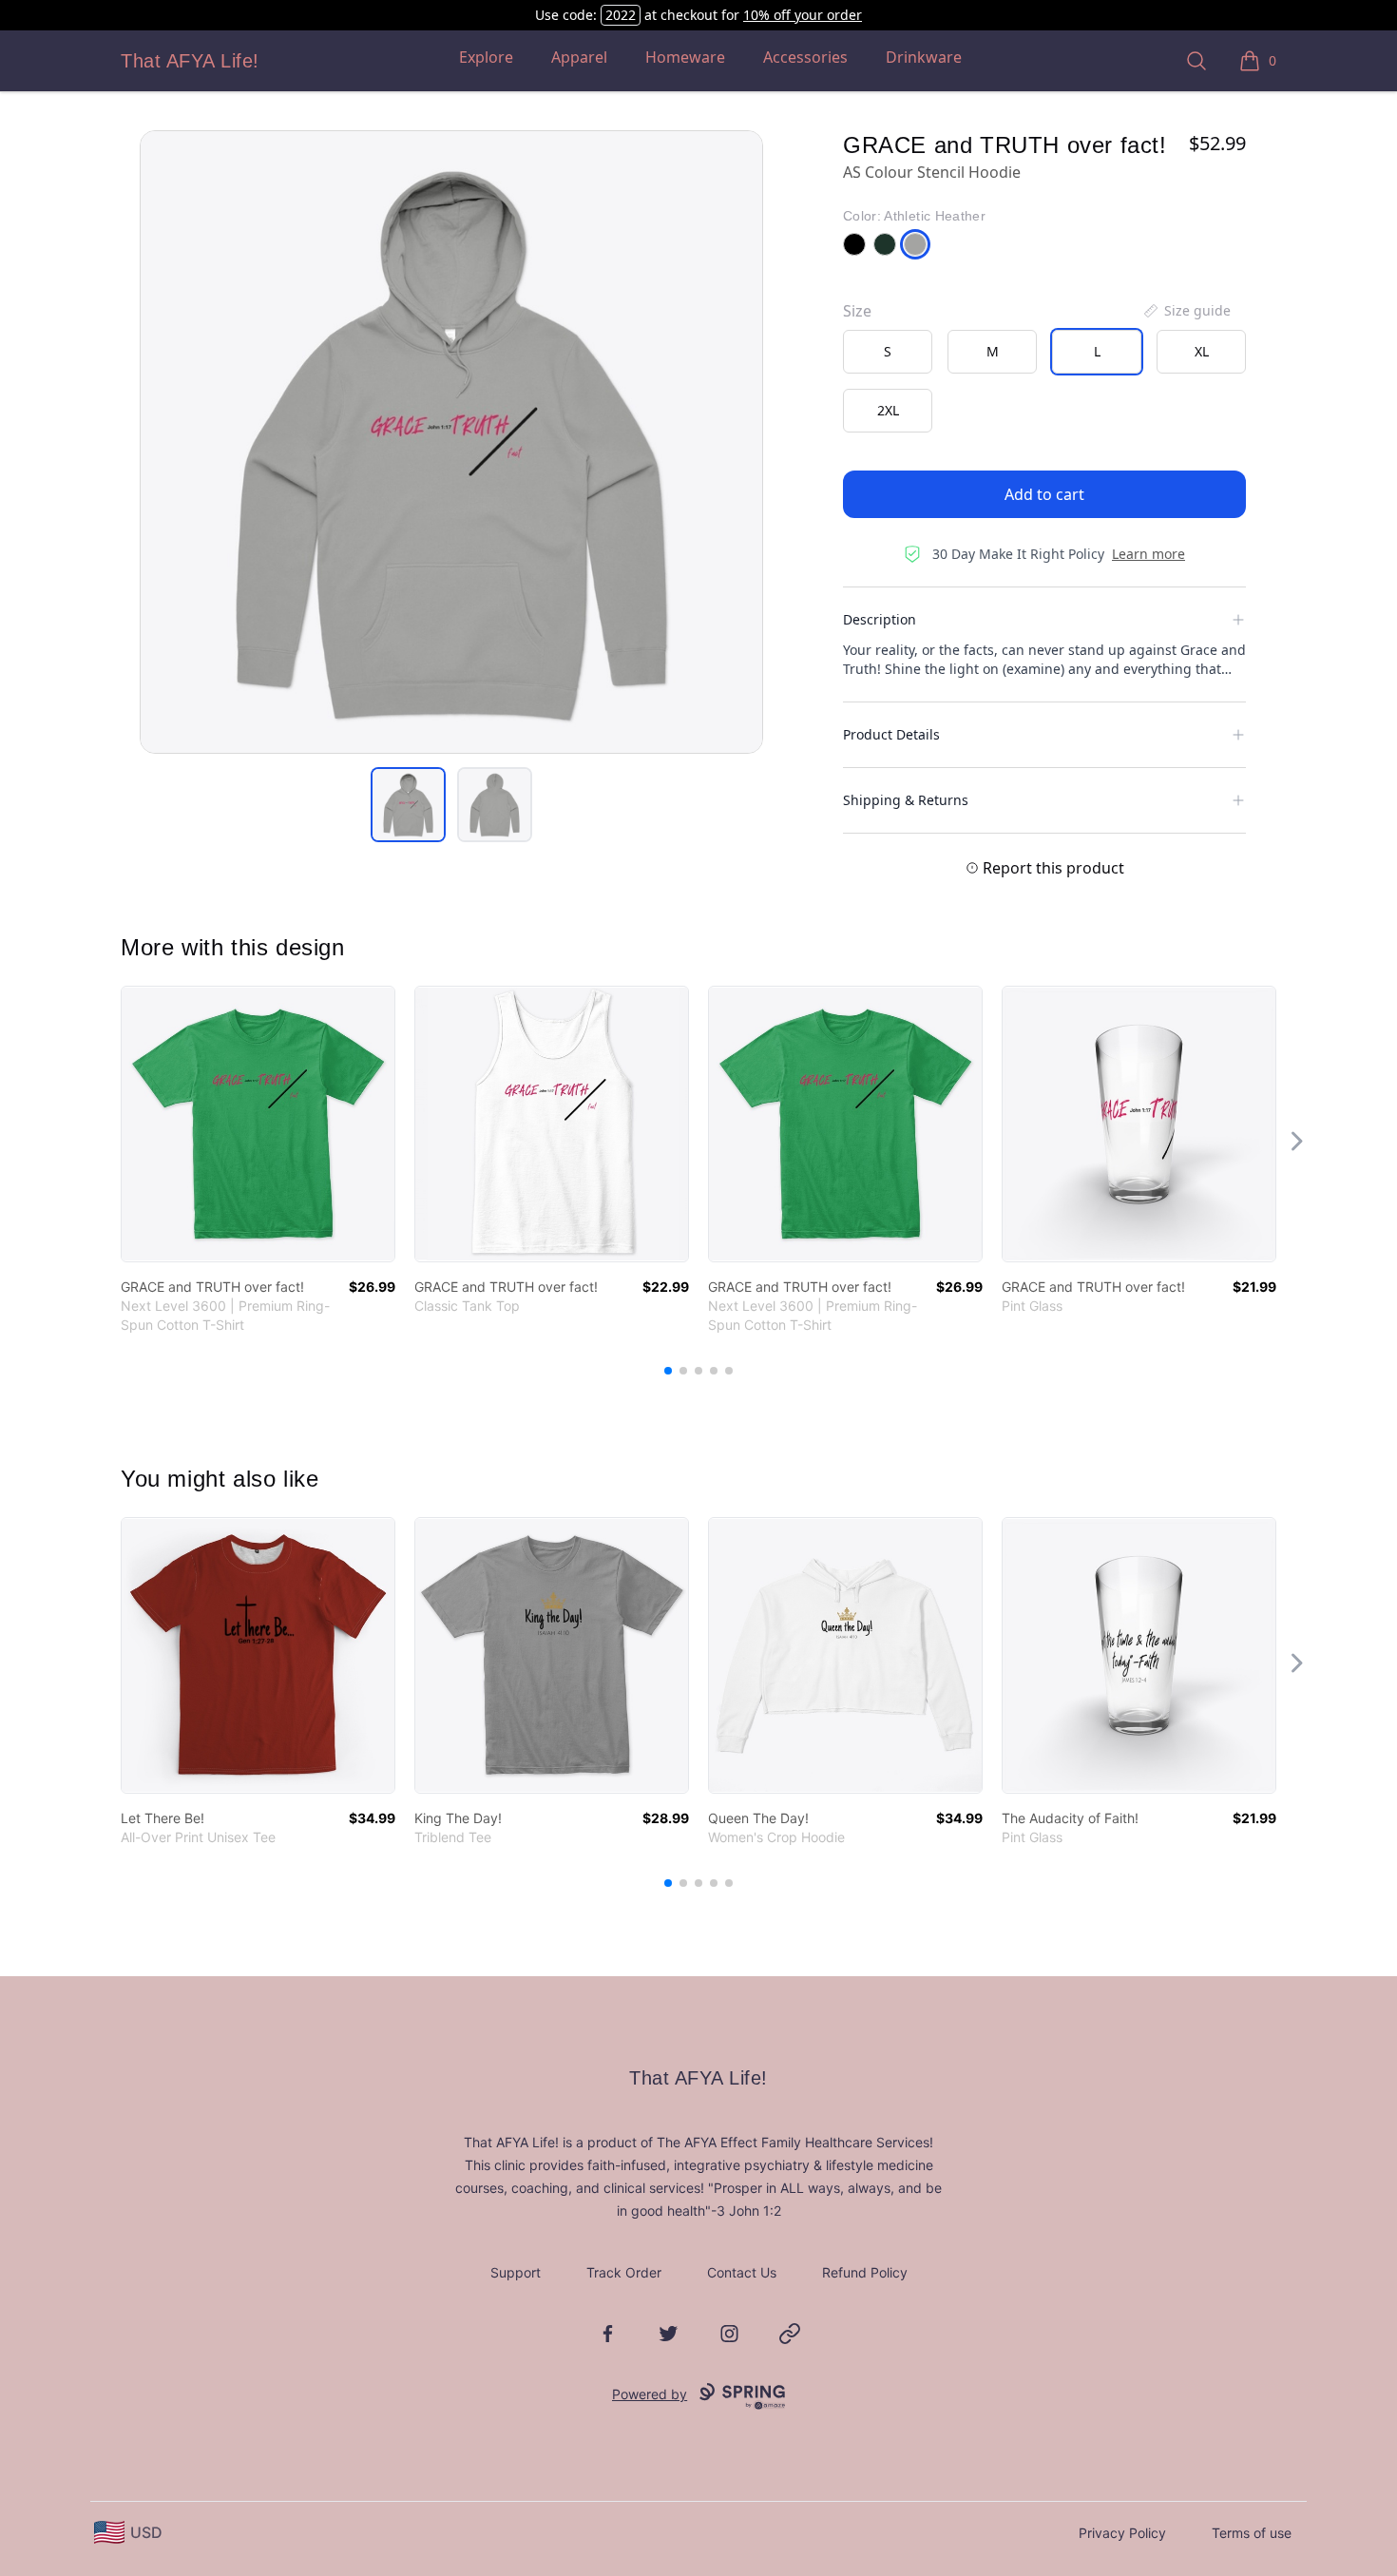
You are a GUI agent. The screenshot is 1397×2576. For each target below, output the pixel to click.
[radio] (888, 352)
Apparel (579, 57)
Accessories (805, 57)
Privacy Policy (1122, 2533)
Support (516, 2272)
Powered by (650, 2394)
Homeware (685, 57)
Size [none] (857, 311)
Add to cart (1044, 494)
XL (1202, 351)
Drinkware (924, 57)
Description (880, 619)
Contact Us (742, 2272)
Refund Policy (865, 2272)
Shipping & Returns (906, 800)
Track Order (624, 2272)
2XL (888, 410)
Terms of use (1252, 2533)
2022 (621, 15)
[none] (1186, 311)
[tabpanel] (451, 442)
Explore (486, 57)
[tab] (408, 805)
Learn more (1148, 554)
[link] (258, 1124)
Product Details (891, 734)
